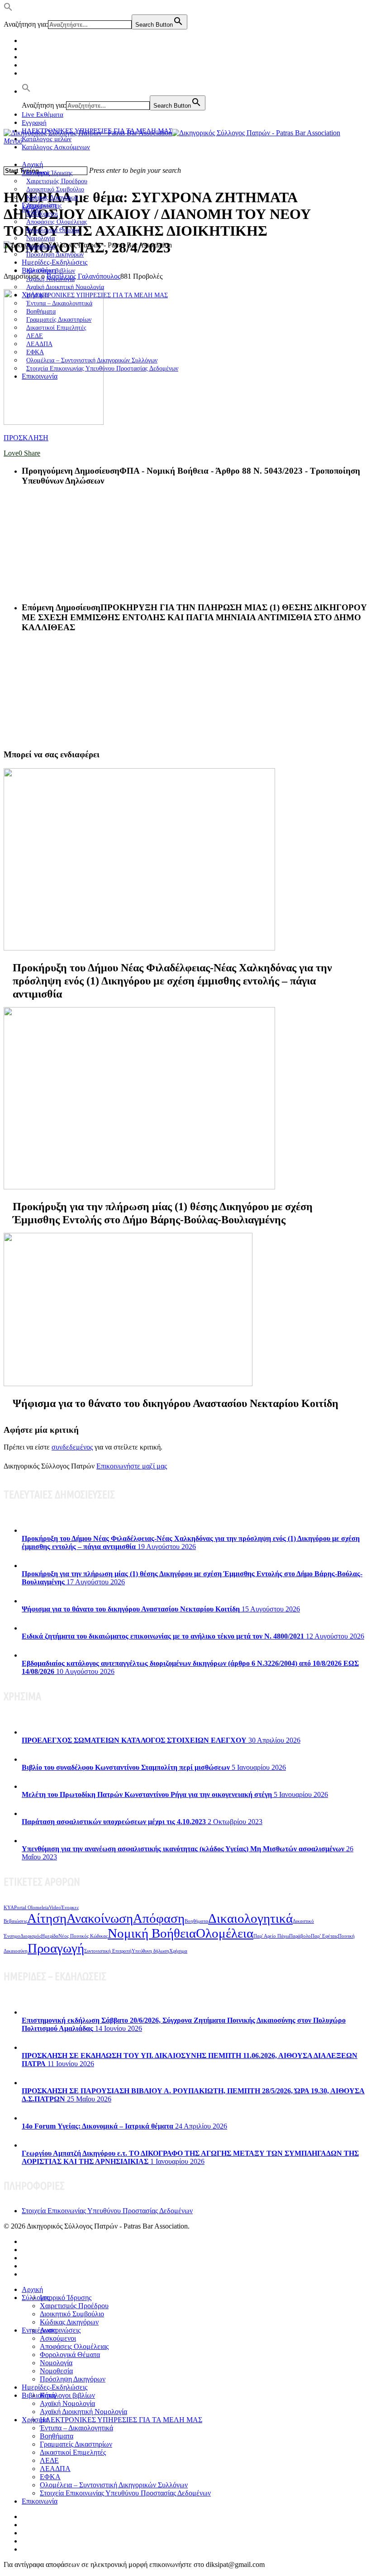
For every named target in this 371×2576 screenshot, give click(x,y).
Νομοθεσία (56, 2371)
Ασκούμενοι (58, 2338)
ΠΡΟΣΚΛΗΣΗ (26, 438)
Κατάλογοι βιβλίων (67, 2395)
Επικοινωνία (40, 376)
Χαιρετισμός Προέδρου (74, 2306)
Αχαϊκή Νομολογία (67, 2403)
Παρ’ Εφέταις (324, 1936)
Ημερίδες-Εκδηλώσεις (55, 262)
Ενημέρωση (39, 2330)
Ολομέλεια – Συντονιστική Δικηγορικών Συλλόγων (114, 2485)
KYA (9, 1908)
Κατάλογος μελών (47, 139)
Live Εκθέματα (43, 114)
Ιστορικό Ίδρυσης (66, 2298)
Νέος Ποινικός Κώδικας (83, 1936)
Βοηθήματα (196, 1921)
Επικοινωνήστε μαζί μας (132, 1466)
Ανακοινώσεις (60, 2330)
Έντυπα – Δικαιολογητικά (76, 2428)
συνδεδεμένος (72, 1447)
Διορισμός (31, 1936)
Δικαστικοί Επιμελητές (56, 328)
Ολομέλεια (225, 1933)
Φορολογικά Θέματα (70, 2355)
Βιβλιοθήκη (39, 2395)
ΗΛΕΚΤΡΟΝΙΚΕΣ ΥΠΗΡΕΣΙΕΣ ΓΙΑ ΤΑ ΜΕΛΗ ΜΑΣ (97, 295)
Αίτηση (47, 1918)
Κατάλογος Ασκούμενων (56, 147)
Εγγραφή (34, 123)
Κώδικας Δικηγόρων (69, 2322)
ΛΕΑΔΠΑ (55, 2469)
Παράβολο (300, 1936)
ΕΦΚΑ (50, 2477)
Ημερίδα (50, 1936)
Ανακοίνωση (100, 1918)
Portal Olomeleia (31, 1908)
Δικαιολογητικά (250, 1918)
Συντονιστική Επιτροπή (108, 1951)
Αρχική (32, 164)
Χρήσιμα (178, 1951)
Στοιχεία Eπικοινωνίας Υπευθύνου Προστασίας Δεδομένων (102, 368)
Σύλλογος (36, 2298)
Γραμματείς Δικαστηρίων (76, 2444)
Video (55, 1908)
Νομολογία (56, 2363)
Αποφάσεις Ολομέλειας (74, 2346)
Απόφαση (159, 1918)
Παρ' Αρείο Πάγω (271, 1936)
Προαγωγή (56, 1948)
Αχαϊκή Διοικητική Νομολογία (83, 2412)
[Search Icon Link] (26, 91)
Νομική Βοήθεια (152, 1933)
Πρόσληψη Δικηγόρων (55, 254)
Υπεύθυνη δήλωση (150, 1951)
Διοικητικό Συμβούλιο (72, 2314)
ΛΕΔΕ (49, 2460)
